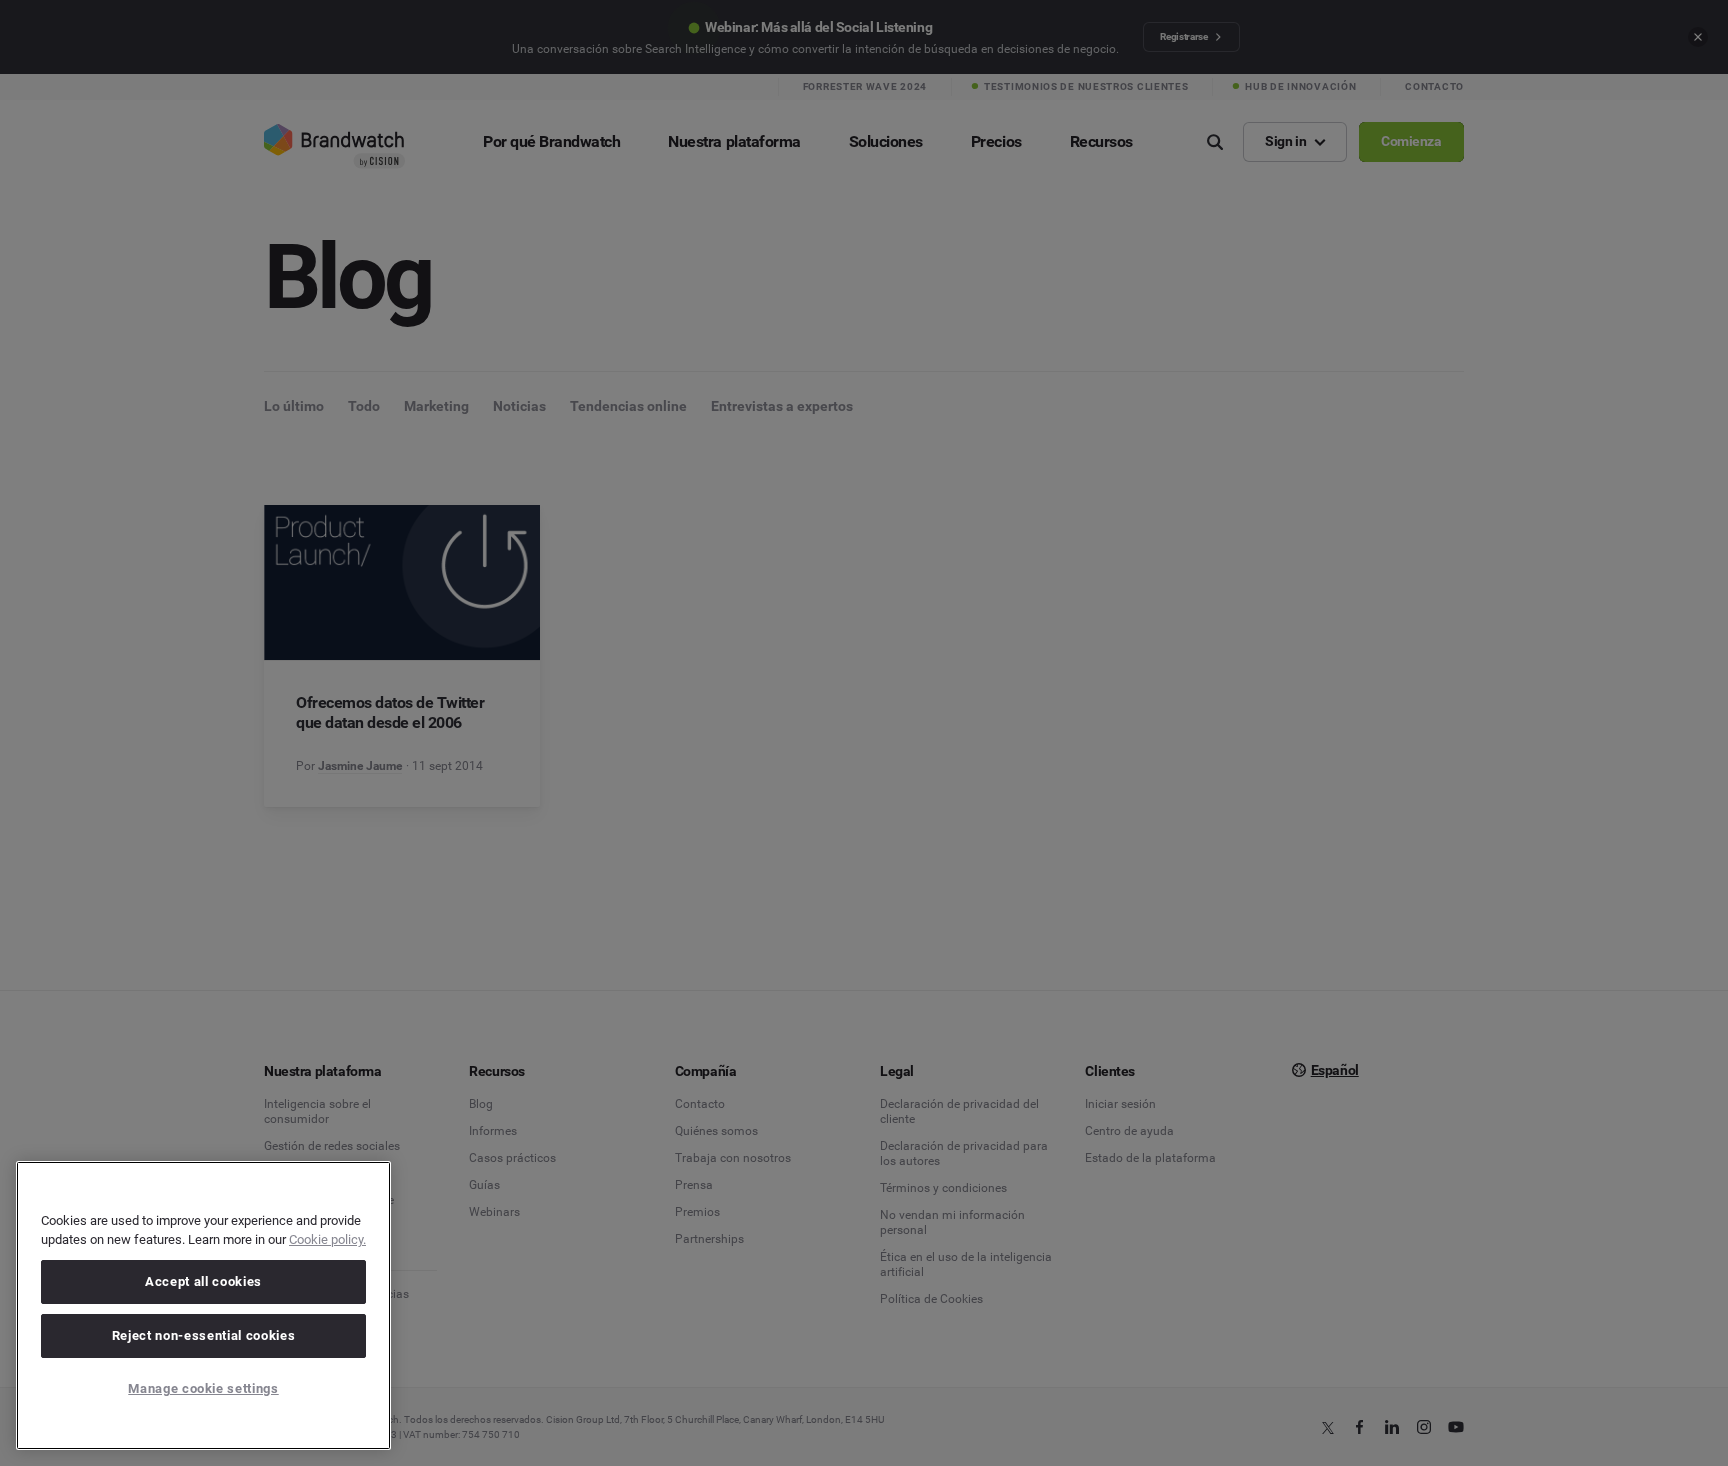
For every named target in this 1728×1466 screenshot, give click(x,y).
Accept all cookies (203, 1281)
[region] (203, 1305)
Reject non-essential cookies (203, 1335)
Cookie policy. (327, 1239)
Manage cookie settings (203, 1388)
